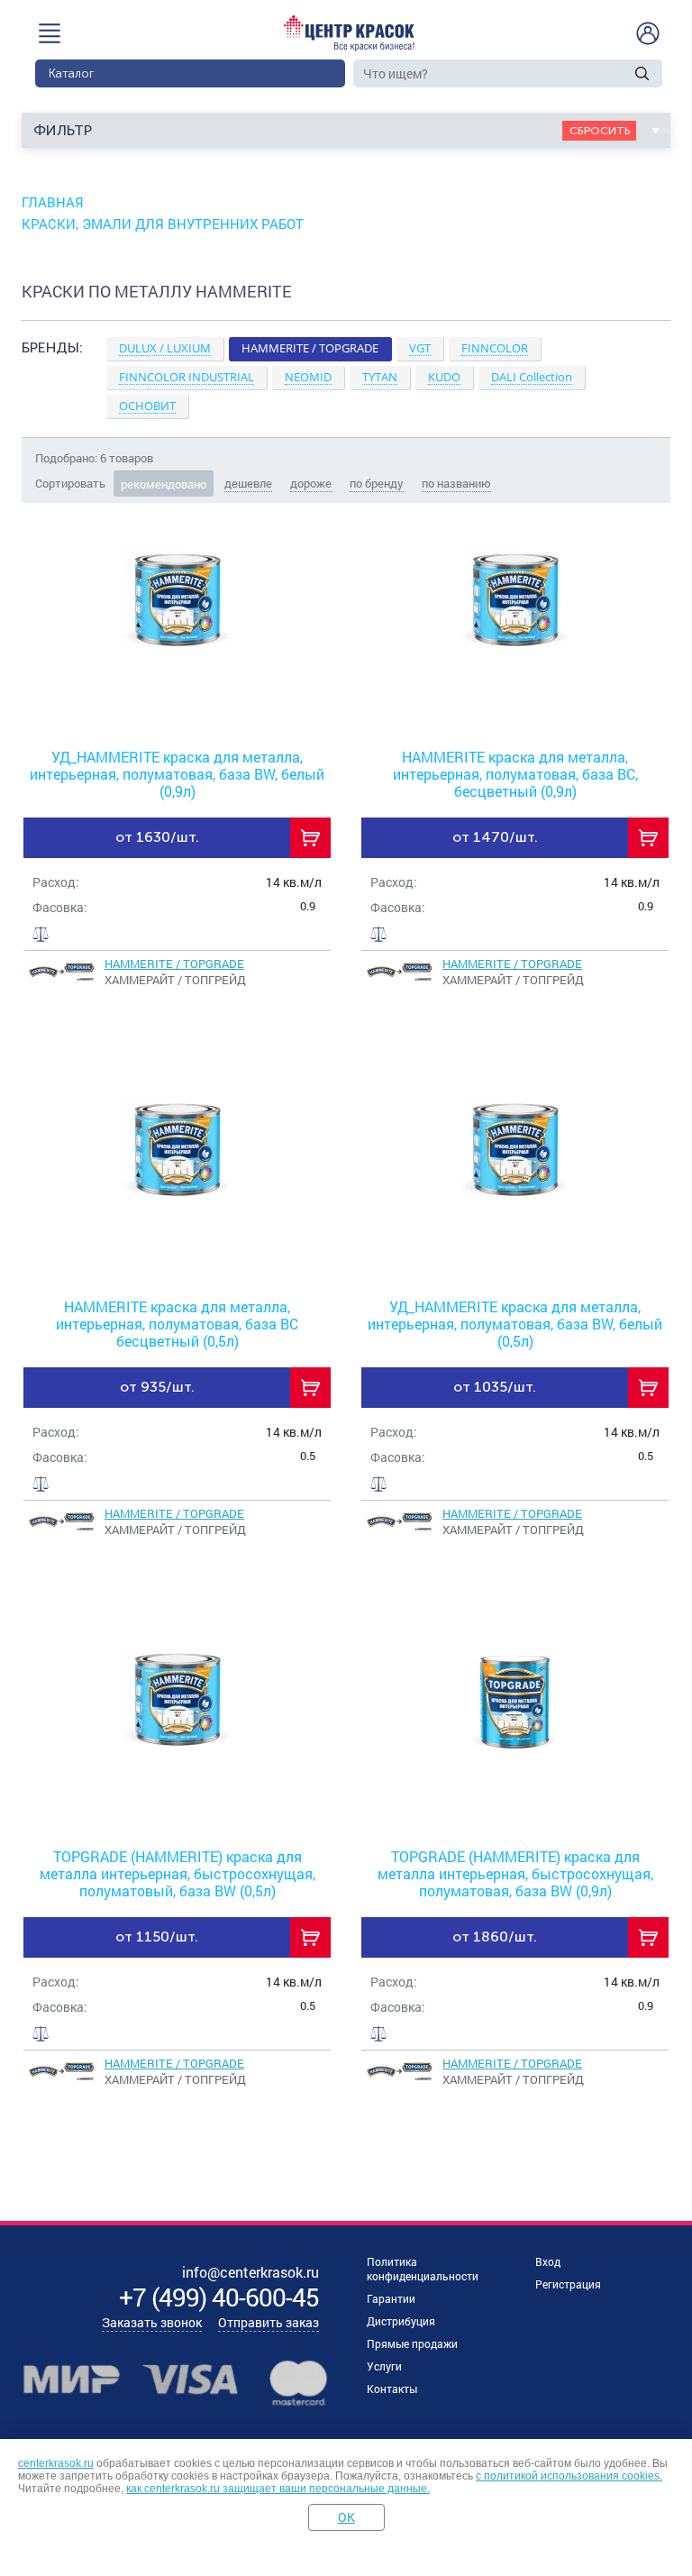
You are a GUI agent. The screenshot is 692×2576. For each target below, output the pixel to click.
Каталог (72, 73)
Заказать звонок (152, 2322)
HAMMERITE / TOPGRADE (174, 964)
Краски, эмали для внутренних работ (163, 224)
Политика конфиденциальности (423, 2269)
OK (346, 2517)
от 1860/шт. (495, 1937)
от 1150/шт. (157, 1937)
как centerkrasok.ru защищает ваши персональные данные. (278, 2489)
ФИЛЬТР (63, 130)
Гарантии (391, 2298)
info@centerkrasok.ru (250, 2272)
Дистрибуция (401, 2321)
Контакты (392, 2389)
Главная (53, 202)
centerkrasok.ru (56, 2463)
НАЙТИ (642, 73)
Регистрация (568, 2284)
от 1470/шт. (495, 837)
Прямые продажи (412, 2343)
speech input (619, 73)
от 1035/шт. (495, 1387)
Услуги (384, 2366)
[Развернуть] (346, 416)
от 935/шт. (157, 1387)
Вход (548, 2261)
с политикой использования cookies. (569, 2476)
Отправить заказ (269, 2322)
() (219, 2297)
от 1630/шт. (157, 837)
